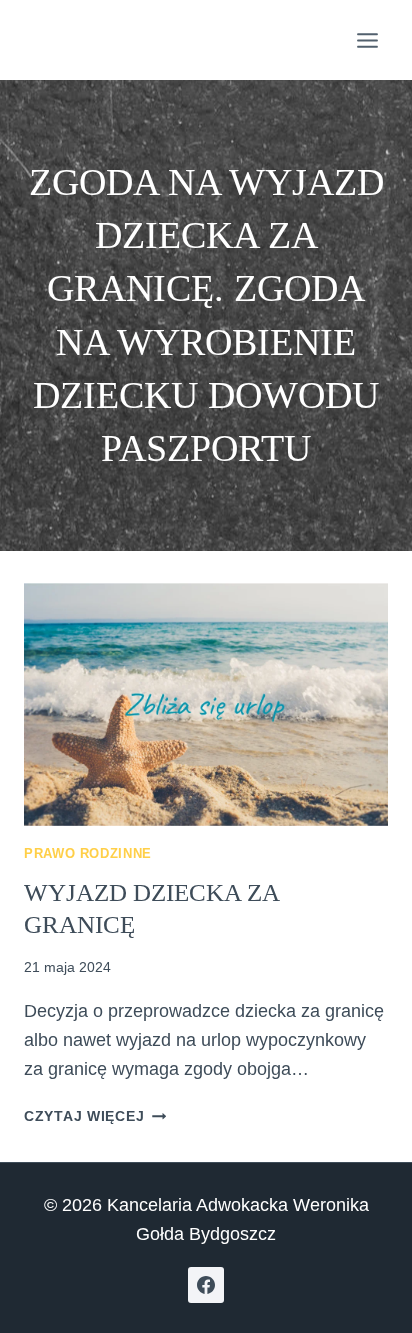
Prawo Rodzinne (88, 854)
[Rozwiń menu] (367, 40)
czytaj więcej (95, 1116)
